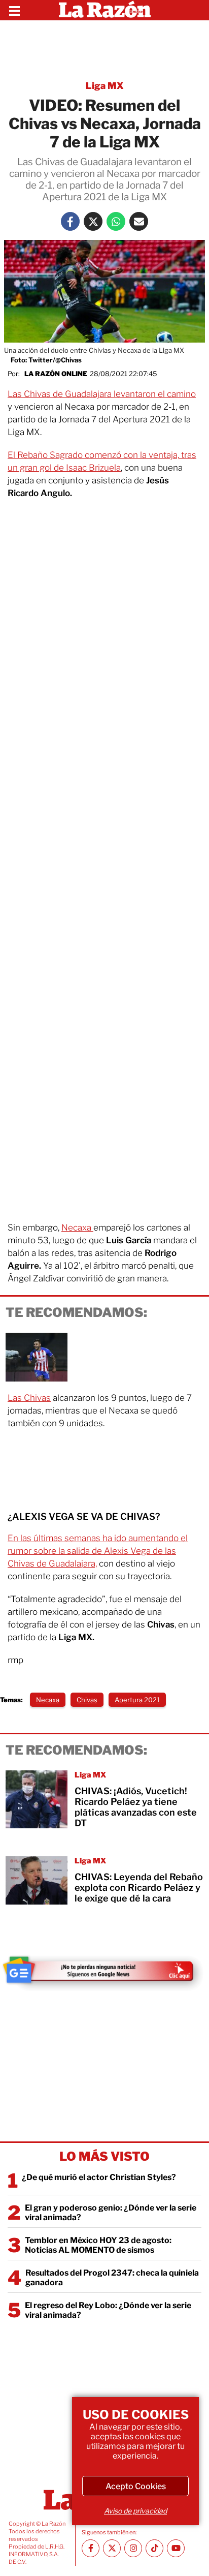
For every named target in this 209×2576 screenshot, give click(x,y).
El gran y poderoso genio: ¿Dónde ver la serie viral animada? (111, 2213)
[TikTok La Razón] (154, 2548)
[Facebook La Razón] (70, 221)
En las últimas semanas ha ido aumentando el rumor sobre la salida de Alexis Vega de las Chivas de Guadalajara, (98, 1551)
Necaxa (77, 1228)
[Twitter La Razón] (93, 221)
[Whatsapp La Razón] (116, 221)
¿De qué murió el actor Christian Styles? (99, 2177)
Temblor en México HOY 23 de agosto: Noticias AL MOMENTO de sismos (98, 2245)
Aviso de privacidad (135, 2511)
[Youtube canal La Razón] (176, 2548)
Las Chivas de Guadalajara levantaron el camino (102, 394)
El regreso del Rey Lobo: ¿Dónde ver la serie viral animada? (108, 2310)
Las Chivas (29, 1398)
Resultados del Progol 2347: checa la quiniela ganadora (112, 2278)
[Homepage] (105, 10)
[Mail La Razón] (139, 221)
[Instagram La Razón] (133, 2548)
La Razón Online (56, 374)
